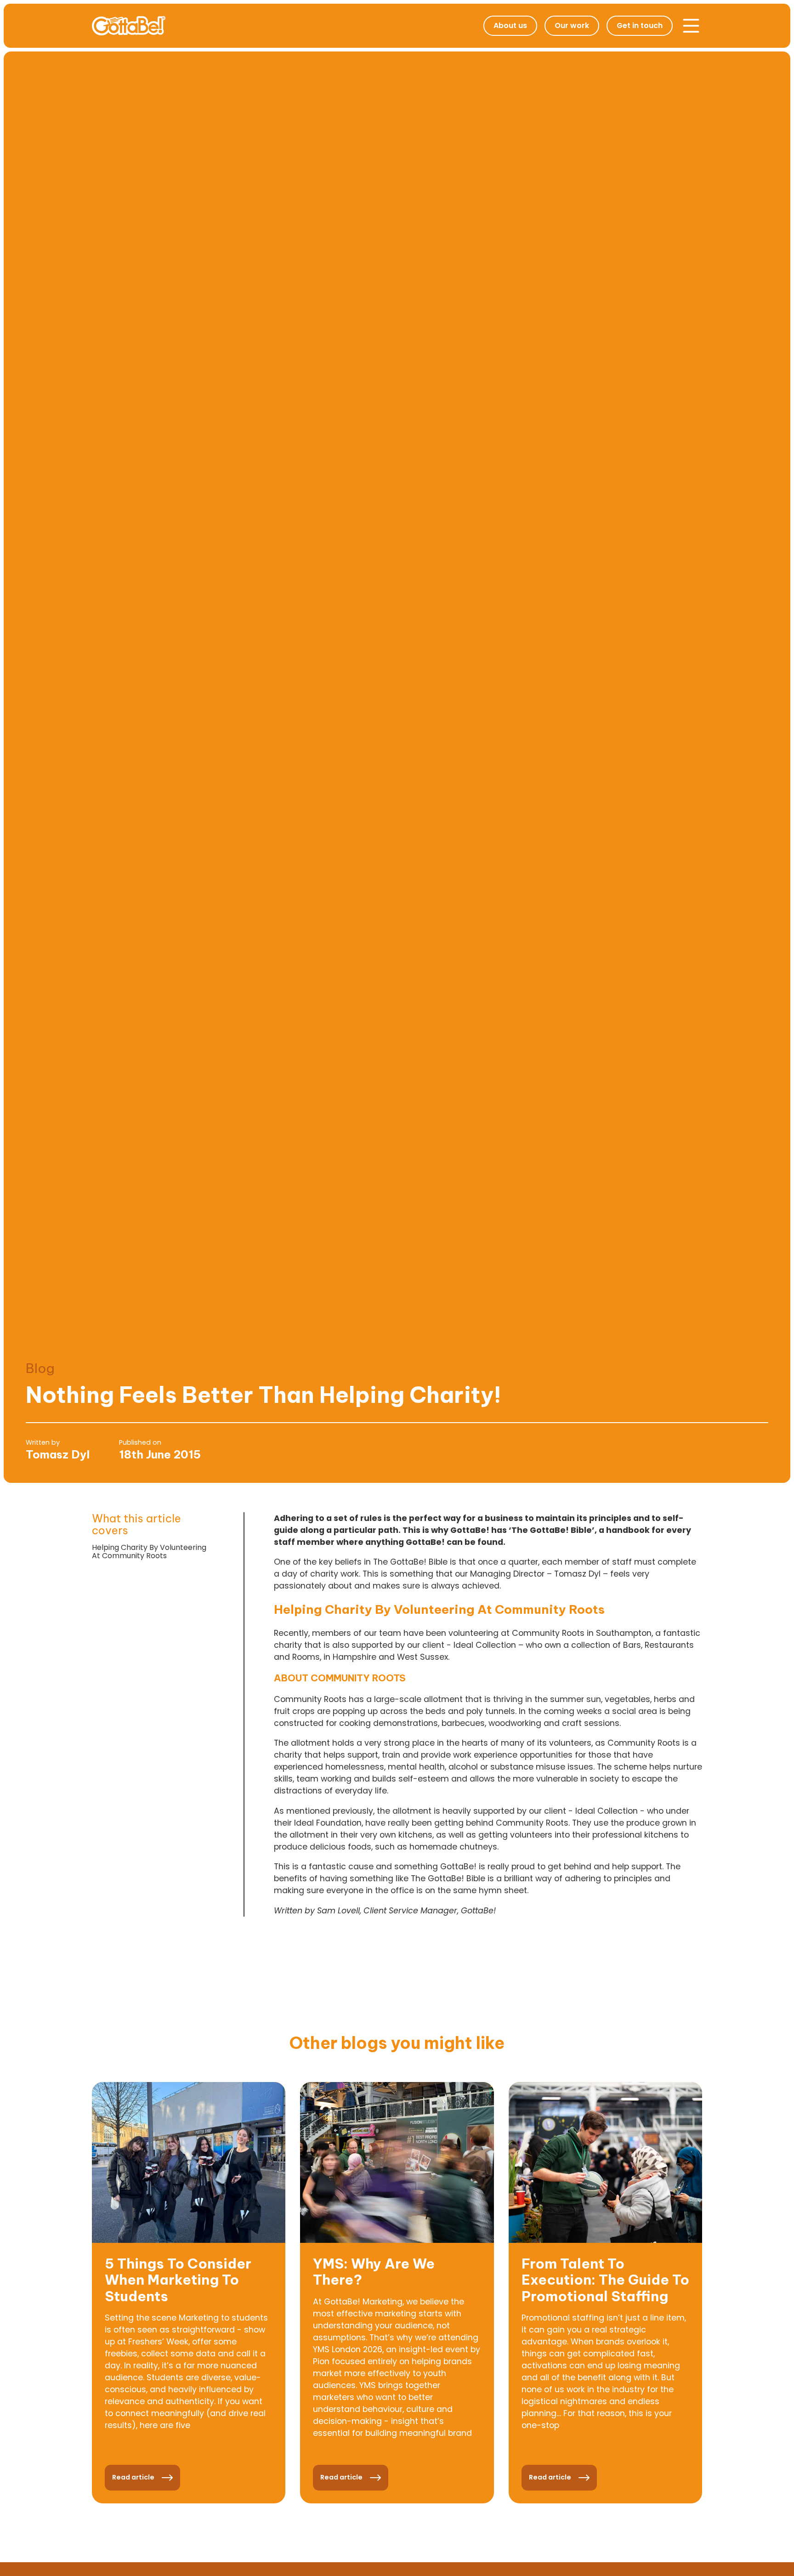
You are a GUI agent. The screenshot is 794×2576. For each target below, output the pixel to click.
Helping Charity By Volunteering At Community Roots (149, 1552)
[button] (691, 26)
